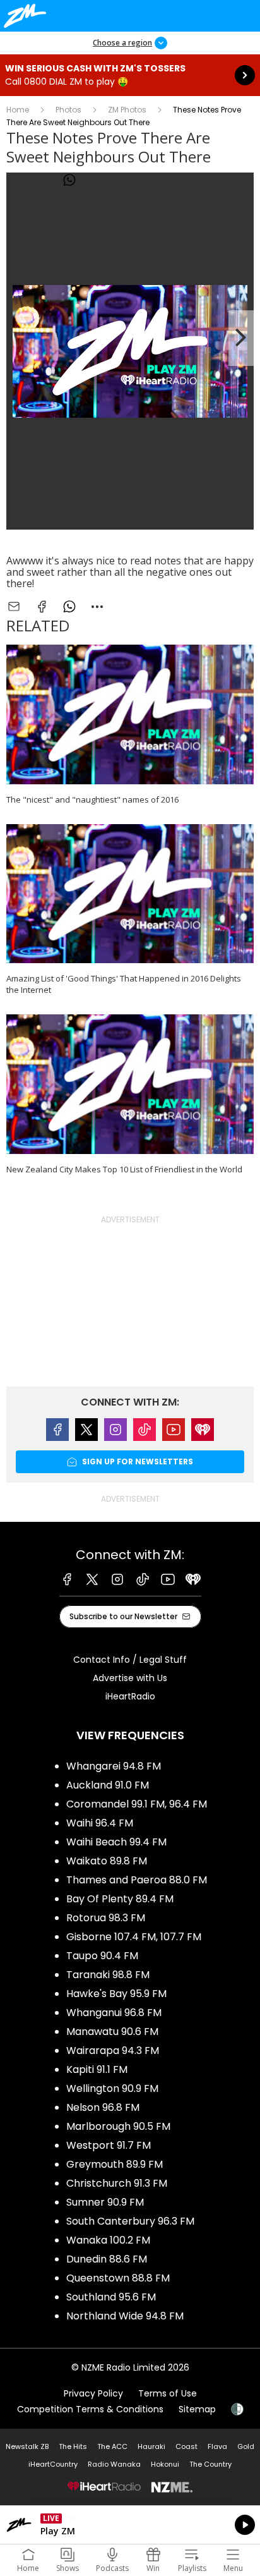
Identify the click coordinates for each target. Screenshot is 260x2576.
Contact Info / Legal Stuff (130, 1660)
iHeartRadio (130, 1696)
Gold (246, 2446)
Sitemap (197, 2409)
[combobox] (97, 180)
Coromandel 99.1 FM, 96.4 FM (137, 1804)
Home (18, 110)
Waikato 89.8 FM (107, 1861)
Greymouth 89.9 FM (115, 2164)
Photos (68, 110)
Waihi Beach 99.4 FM (116, 1842)
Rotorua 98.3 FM (106, 1918)
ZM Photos (127, 110)
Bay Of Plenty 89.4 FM (120, 1899)
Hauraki (151, 2446)
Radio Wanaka (114, 2464)
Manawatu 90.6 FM (112, 2032)
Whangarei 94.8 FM (114, 1766)
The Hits (73, 2446)
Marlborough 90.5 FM (118, 2126)
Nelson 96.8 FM (103, 2107)
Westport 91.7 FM (109, 2145)
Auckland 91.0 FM (108, 1785)
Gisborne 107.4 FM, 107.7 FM (134, 1937)
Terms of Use (168, 2393)
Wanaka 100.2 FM (108, 2240)
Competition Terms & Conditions (90, 2409)
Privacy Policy (93, 2393)
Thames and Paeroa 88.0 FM (137, 1880)
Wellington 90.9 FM (112, 2088)
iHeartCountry (53, 2464)
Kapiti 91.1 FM (97, 2069)
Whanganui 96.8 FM (114, 2013)
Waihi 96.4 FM (100, 1823)
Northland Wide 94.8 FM (125, 2316)
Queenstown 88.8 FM (118, 2278)
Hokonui (165, 2464)
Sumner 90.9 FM (105, 2202)
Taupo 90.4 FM (102, 1956)
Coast (186, 2446)
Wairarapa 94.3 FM (113, 2050)
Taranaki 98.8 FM (108, 1975)
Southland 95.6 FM (111, 2297)
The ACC (112, 2446)
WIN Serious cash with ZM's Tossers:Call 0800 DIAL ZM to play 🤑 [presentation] (130, 75)
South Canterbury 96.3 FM (130, 2221)
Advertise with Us (130, 1678)
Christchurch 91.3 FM (117, 2183)
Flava (217, 2446)
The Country (210, 2464)
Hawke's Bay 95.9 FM (116, 1994)
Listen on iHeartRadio (130, 2525)
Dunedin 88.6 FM (107, 2259)
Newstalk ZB (27, 2446)
